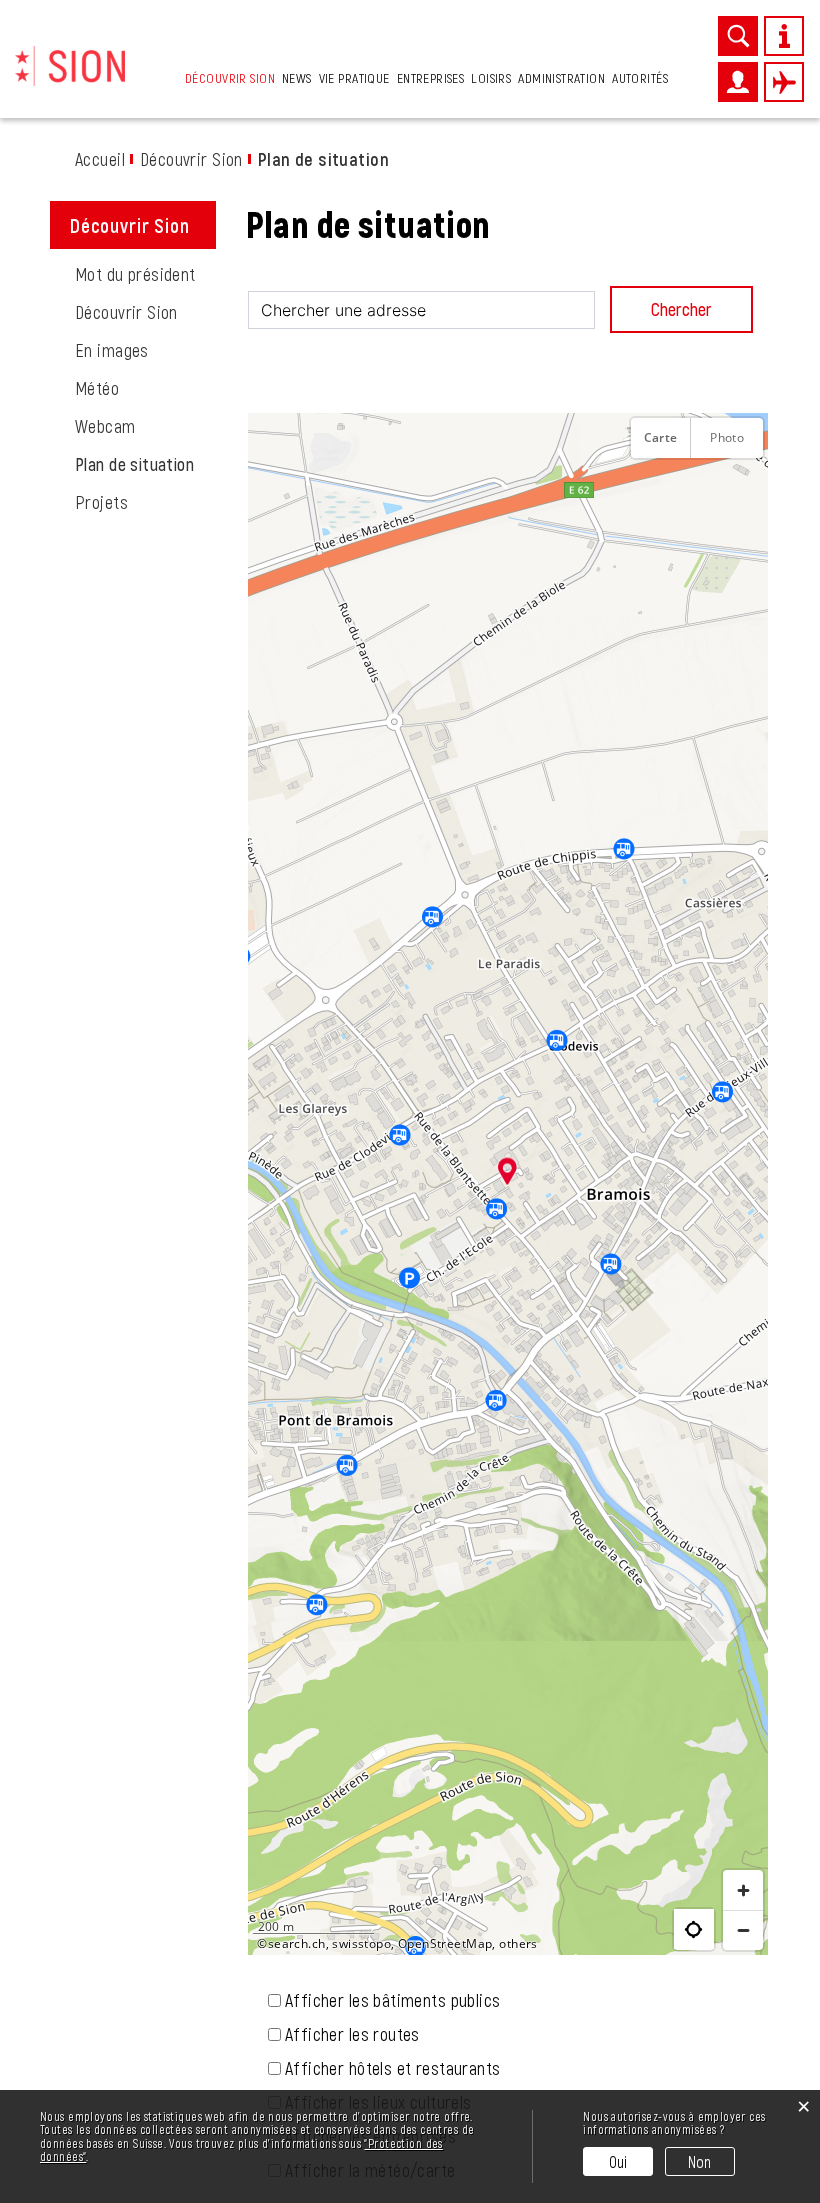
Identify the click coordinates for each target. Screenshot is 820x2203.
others (518, 1943)
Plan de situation (145, 464)
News (297, 77)
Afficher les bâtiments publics (393, 2000)
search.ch (297, 1943)
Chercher (681, 309)
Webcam (105, 426)
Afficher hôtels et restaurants (393, 2068)
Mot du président (135, 274)
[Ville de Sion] (70, 63)
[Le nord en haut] (743, 487)
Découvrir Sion (230, 77)
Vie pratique (354, 77)
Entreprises (431, 77)
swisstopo (361, 1943)
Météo (97, 388)
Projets (101, 502)
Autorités (640, 77)
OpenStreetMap (445, 1943)
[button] (507, 1171)
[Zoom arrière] (743, 1930)
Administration (561, 77)
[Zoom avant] (743, 1890)
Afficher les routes (352, 2034)
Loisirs (491, 77)
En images (112, 350)
